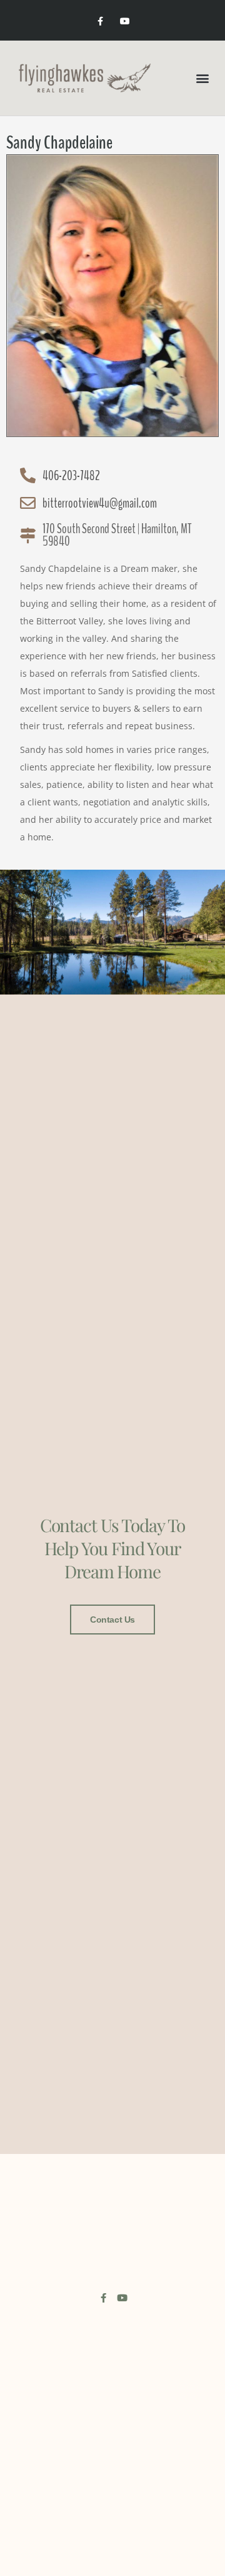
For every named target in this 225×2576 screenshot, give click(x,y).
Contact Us (112, 1620)
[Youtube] (125, 22)
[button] (202, 78)
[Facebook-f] (100, 22)
